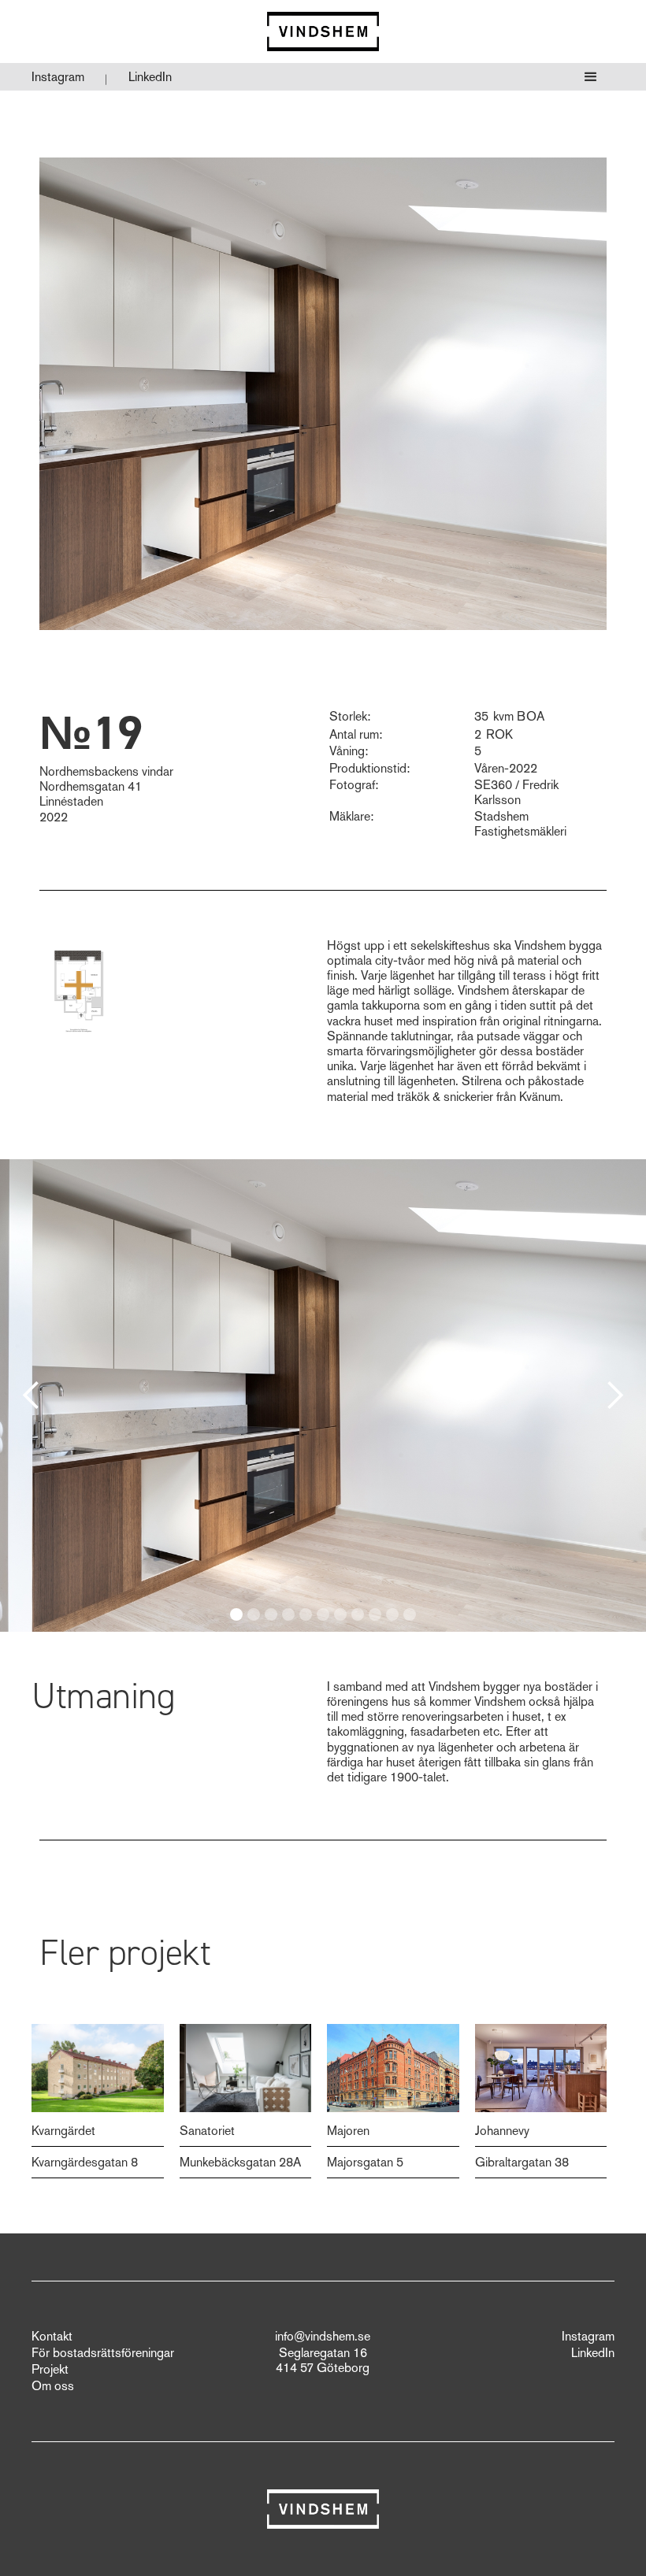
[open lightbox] (79, 985)
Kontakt (52, 2337)
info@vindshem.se (323, 2337)
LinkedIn (150, 77)
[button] (591, 77)
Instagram (58, 77)
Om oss (53, 2386)
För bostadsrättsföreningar (103, 2353)
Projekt (50, 2370)
